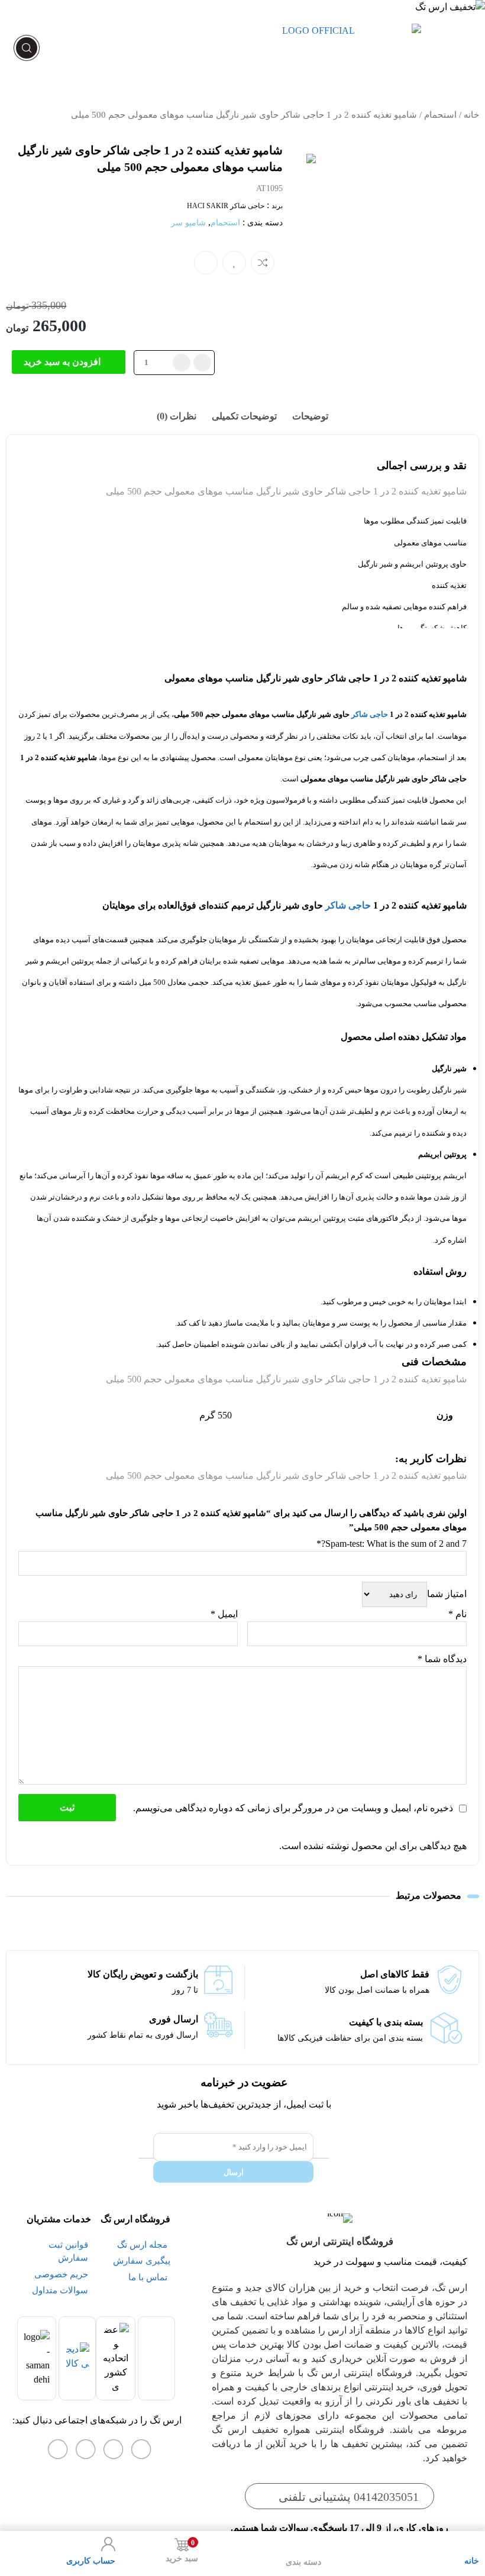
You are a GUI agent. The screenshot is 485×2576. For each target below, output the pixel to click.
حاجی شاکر (370, 714)
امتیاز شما (447, 1594)
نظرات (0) (177, 416)
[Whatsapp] (114, 2449)
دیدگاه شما (442, 1659)
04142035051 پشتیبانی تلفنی (349, 2497)
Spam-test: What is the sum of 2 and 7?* (392, 1544)
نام (457, 1614)
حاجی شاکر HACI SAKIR (226, 206)
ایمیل (224, 1614)
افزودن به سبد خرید (62, 362)
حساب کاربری (91, 2561)
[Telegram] (86, 2449)
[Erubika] (58, 2449)
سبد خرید (182, 2551)
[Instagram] (141, 2449)
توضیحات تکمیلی (244, 416)
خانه (471, 115)
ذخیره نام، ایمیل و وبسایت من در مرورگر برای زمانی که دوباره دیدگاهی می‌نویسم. (293, 1808)
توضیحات (310, 416)
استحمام (440, 115)
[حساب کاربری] (108, 2544)
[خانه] (472, 2544)
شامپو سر (188, 223)
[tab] (310, 416)
